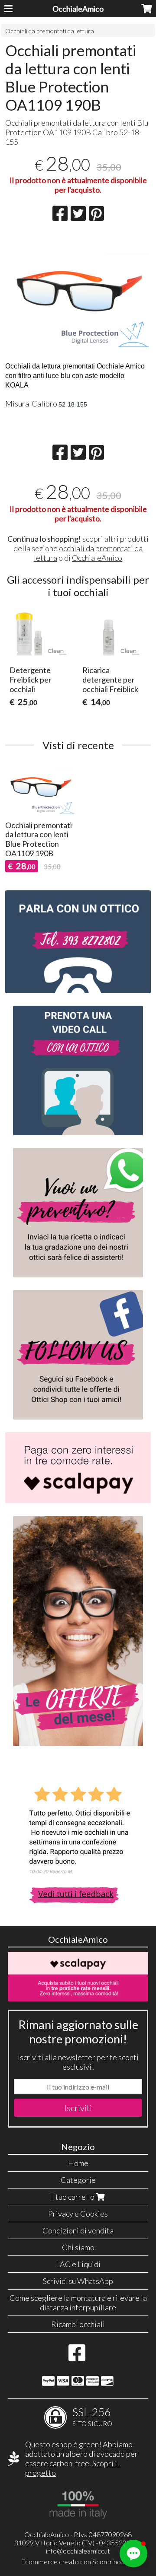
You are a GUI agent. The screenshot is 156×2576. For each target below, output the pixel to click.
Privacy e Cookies (78, 2214)
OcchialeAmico (78, 9)
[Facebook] (77, 2357)
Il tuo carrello (73, 2197)
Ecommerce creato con (78, 2562)
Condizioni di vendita (78, 2230)
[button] (133, 2554)
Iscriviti (78, 2108)
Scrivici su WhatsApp (78, 2281)
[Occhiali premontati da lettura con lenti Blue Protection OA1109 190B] (78, 294)
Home (78, 2163)
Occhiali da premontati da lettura (50, 31)
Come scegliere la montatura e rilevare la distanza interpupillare (78, 2303)
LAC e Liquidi (78, 2264)
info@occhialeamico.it (78, 2551)
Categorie (78, 2180)
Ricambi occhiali (78, 2324)
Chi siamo (78, 2247)
